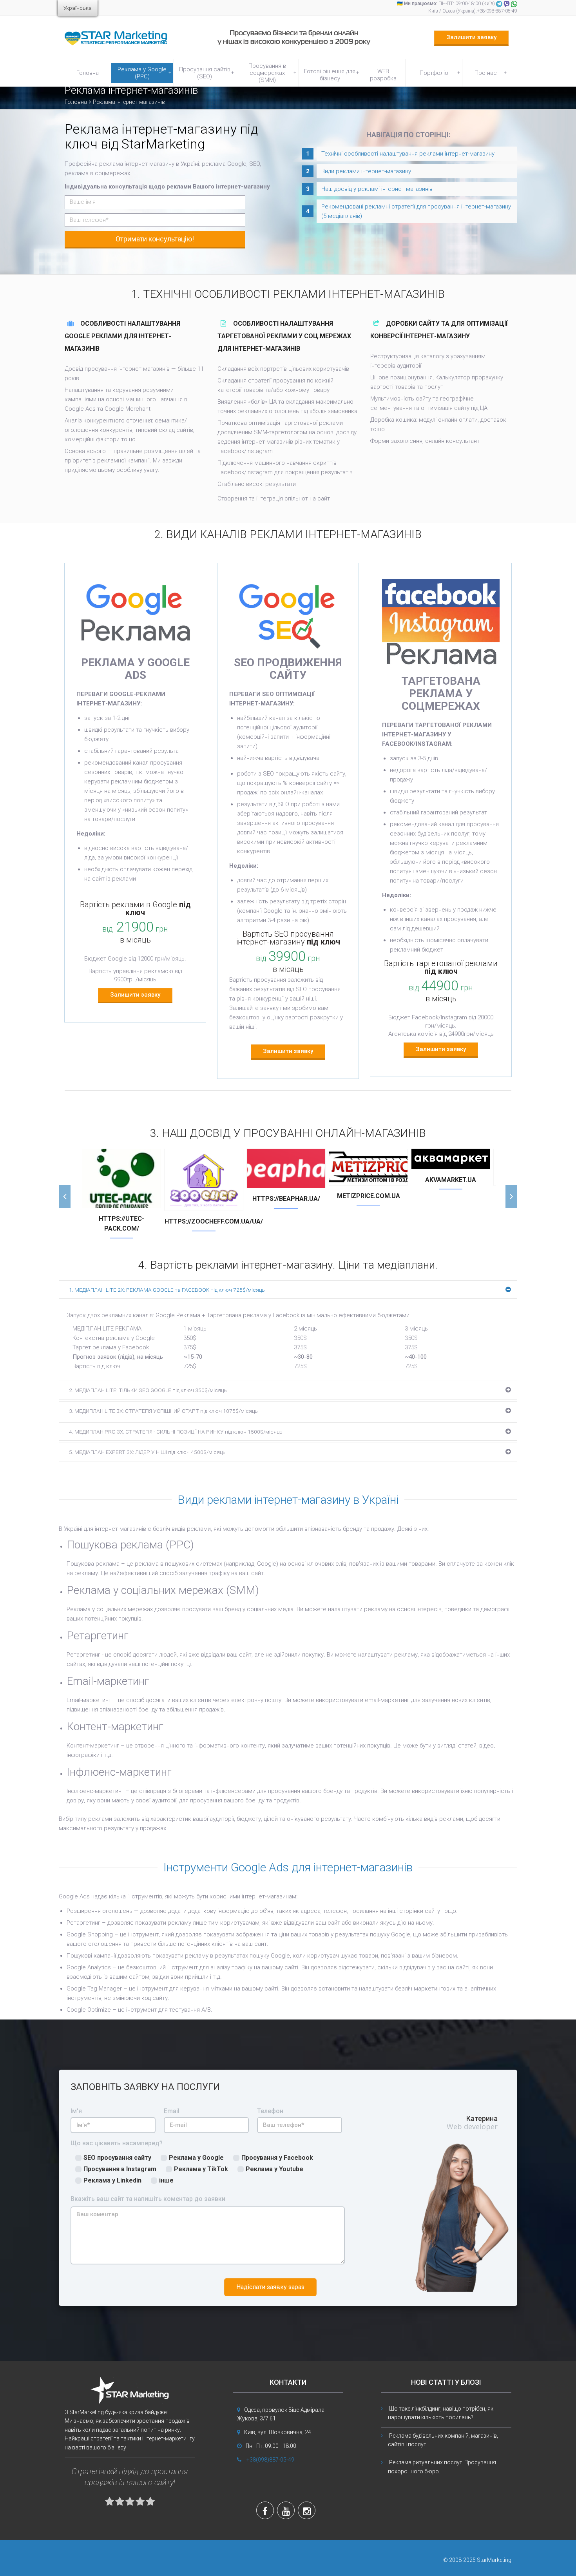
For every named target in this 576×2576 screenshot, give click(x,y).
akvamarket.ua (451, 1180)
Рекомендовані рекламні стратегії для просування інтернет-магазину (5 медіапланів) (416, 211)
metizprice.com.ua (369, 1196)
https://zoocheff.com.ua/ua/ (204, 1221)
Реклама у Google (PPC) (144, 73)
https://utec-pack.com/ (121, 1224)
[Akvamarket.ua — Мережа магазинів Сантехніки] (451, 1159)
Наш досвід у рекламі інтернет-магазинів (377, 189)
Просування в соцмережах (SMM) (272, 73)
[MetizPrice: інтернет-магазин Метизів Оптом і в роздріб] (368, 1167)
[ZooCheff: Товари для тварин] (204, 1180)
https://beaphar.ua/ (286, 1199)
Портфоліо (440, 73)
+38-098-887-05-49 (497, 11)
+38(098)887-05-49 (270, 2460)
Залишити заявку (471, 37)
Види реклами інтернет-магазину (366, 171)
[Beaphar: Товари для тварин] (286, 1168)
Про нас (491, 73)
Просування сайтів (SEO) (206, 73)
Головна (88, 73)
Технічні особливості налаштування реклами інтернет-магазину (408, 154)
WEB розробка (383, 75)
